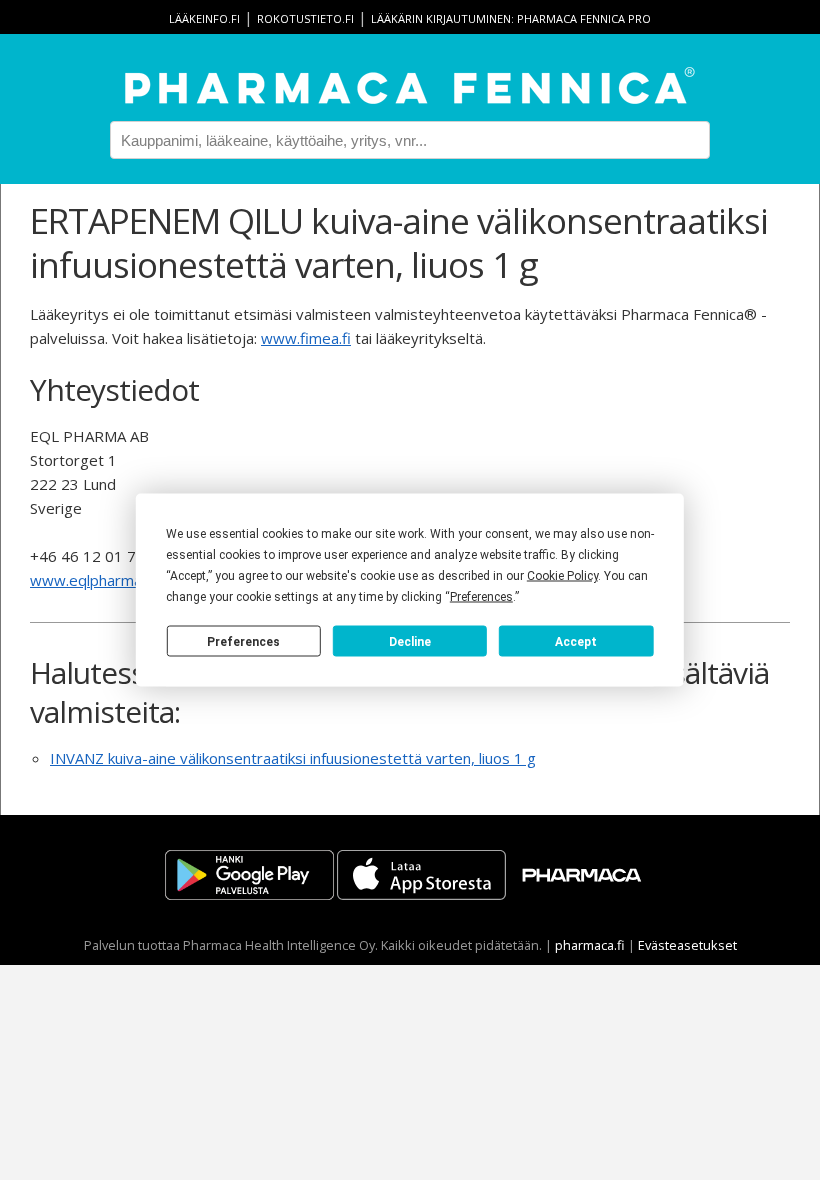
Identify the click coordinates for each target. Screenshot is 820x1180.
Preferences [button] (481, 597)
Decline (410, 641)
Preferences (243, 641)
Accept (576, 641)
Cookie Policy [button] (562, 576)
